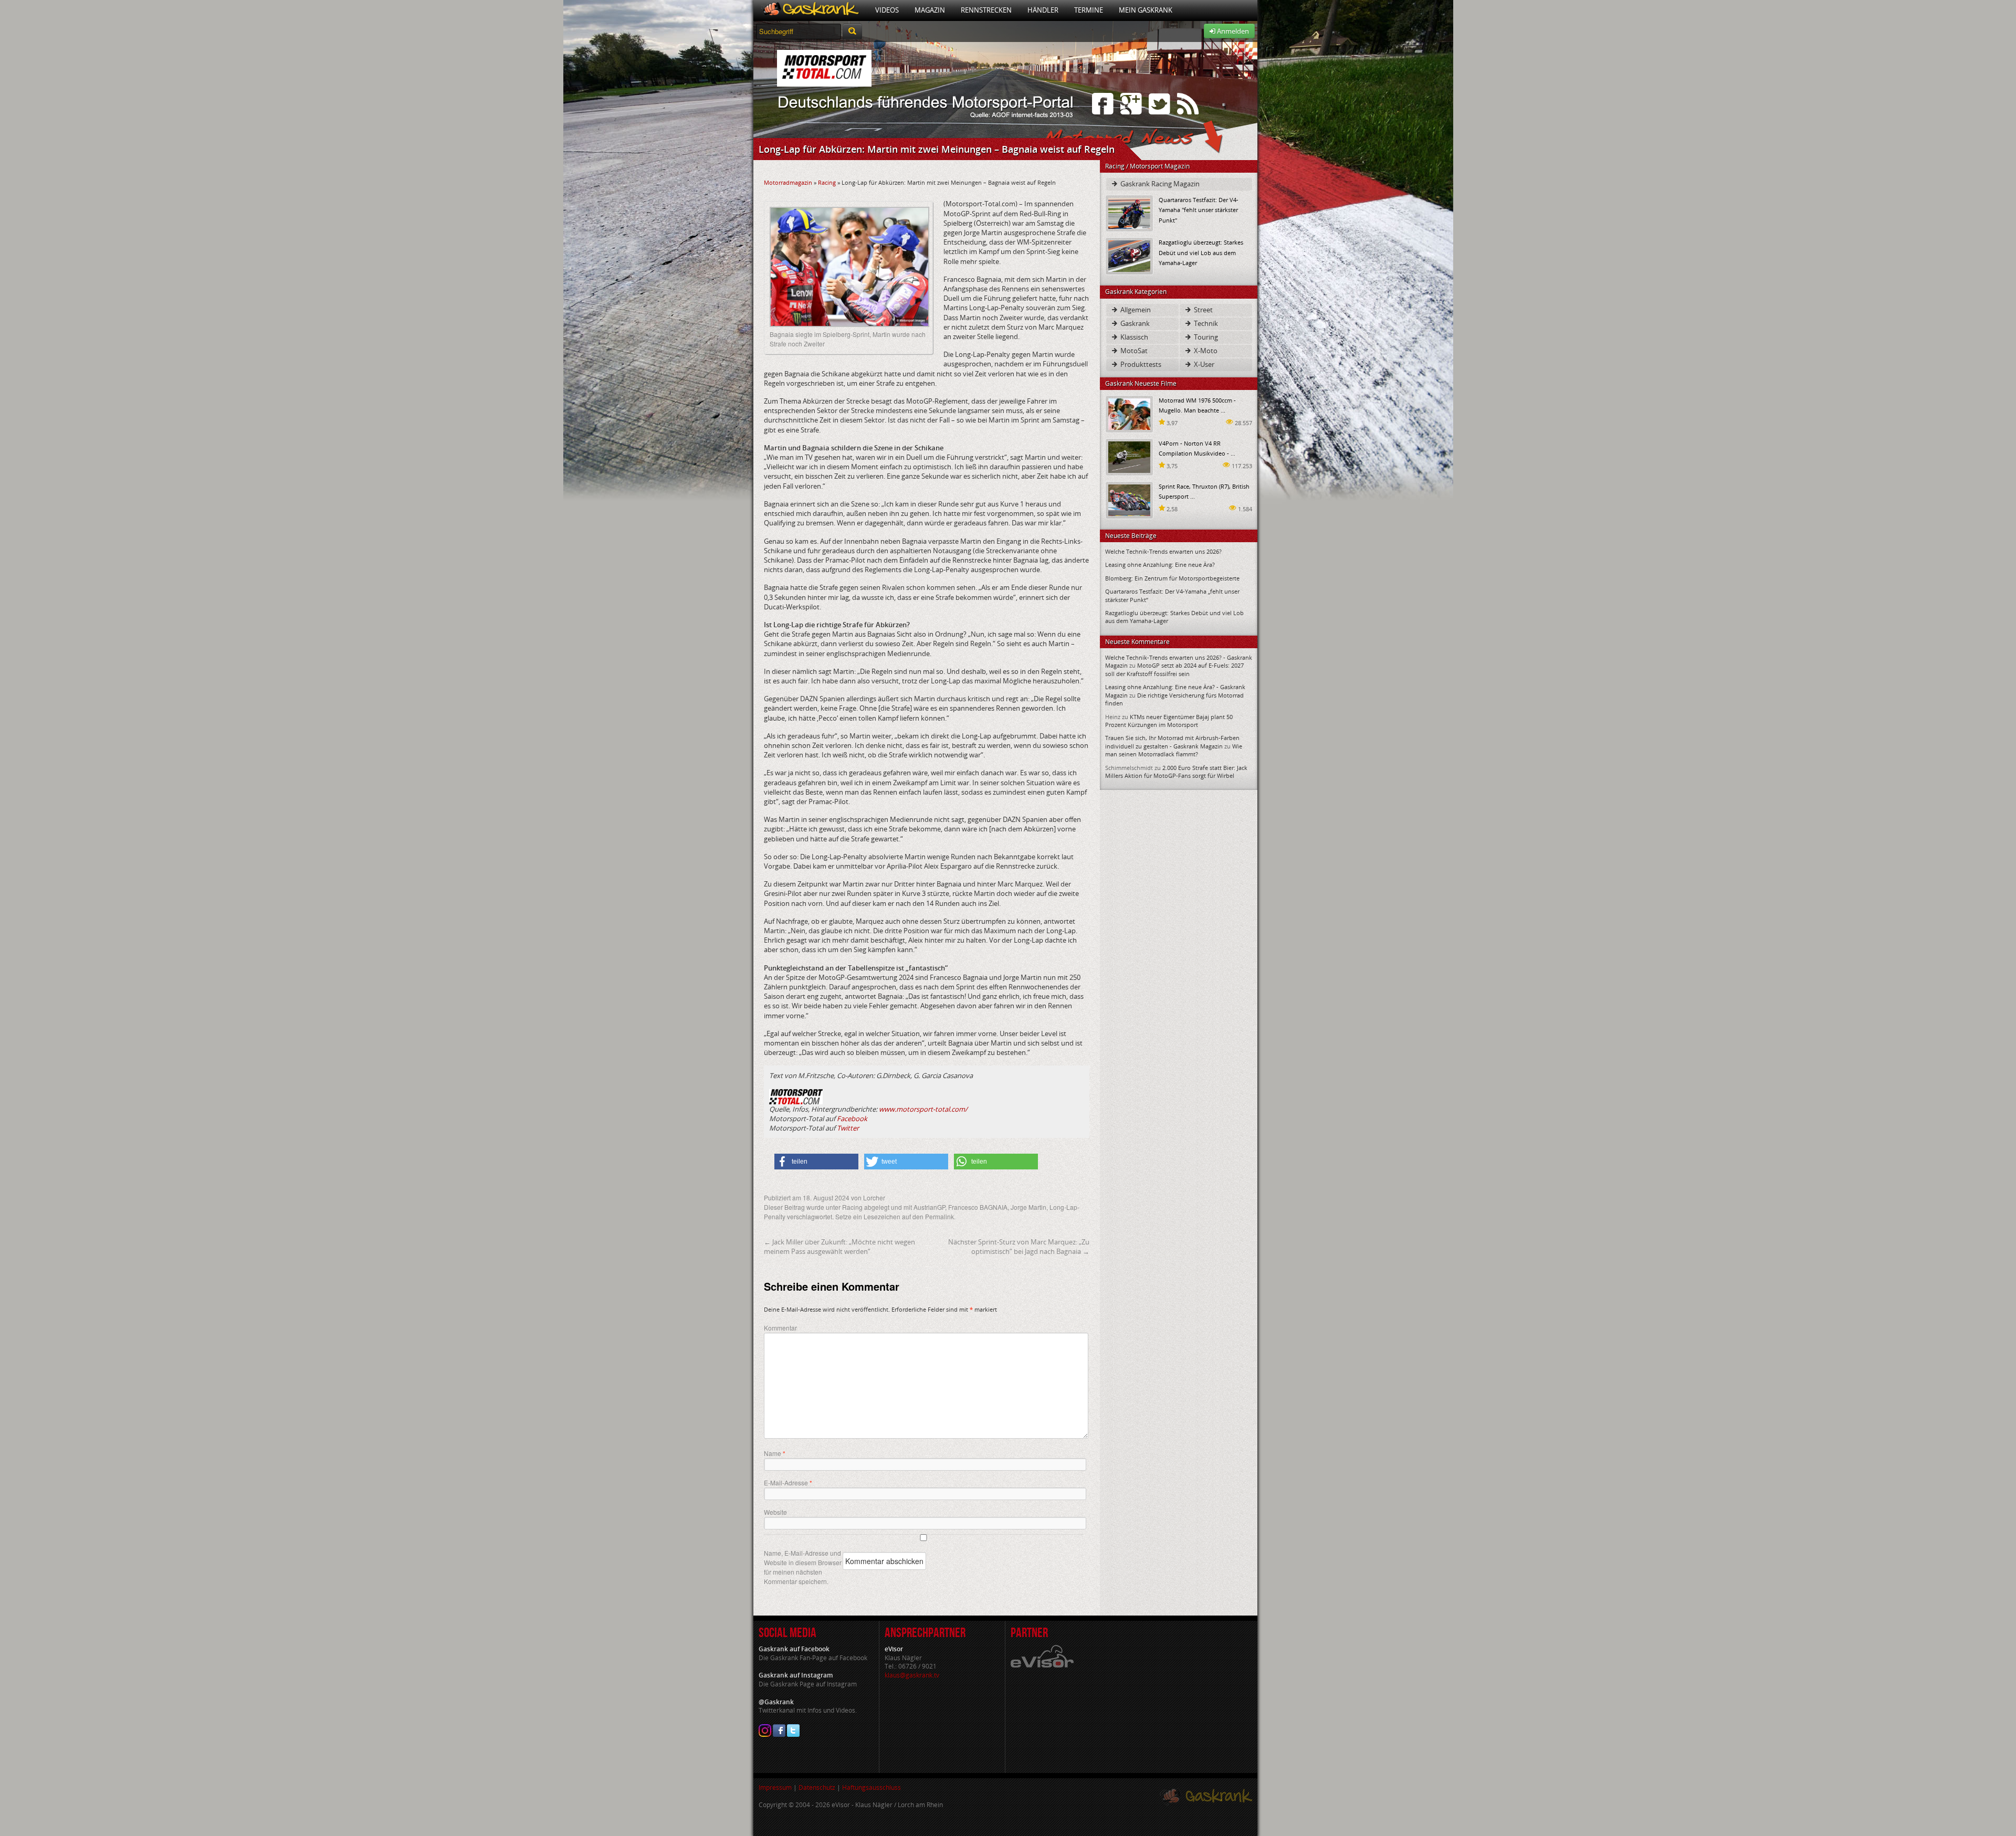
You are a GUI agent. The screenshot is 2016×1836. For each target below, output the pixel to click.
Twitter (848, 1128)
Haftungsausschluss (871, 1787)
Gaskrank (1134, 323)
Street (1203, 310)
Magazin (930, 10)
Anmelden (1232, 31)
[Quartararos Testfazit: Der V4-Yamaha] (1129, 213)
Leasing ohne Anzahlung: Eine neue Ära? (1160, 564)
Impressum (775, 1787)
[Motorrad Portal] (810, 10)
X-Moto (1205, 351)
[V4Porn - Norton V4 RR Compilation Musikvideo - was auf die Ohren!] (1129, 456)
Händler (1043, 10)
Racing (827, 182)
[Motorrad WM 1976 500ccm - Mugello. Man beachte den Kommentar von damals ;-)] (1129, 413)
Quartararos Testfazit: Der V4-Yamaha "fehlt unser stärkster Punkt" (1199, 210)
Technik (1205, 323)
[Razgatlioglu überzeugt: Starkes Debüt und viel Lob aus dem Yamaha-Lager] (1129, 255)
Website (775, 1512)
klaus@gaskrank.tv (912, 1675)
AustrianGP (929, 1207)
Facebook (852, 1119)
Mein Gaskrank (1146, 10)
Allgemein (1135, 310)
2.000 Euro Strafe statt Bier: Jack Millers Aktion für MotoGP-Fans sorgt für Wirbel (1176, 772)
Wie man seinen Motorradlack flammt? (1174, 750)
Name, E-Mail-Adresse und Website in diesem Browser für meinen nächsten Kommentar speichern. (803, 1567)
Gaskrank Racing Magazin (1159, 184)
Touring (1205, 337)
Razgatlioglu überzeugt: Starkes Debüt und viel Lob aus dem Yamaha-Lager (1201, 252)
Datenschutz (817, 1787)
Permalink (939, 1216)
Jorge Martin (1028, 1207)
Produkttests (1140, 364)
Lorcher (874, 1197)
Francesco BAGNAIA (978, 1207)
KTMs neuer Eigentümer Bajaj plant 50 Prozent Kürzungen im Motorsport (1169, 721)
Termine (1089, 10)
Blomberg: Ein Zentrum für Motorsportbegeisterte (1172, 578)
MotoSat (1133, 351)
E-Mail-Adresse (788, 1483)
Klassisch (1133, 337)
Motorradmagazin (788, 182)
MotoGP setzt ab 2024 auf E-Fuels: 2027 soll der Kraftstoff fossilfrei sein (1174, 669)
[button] (816, 1162)
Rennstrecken (986, 10)
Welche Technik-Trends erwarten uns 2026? (1163, 551)
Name (775, 1453)
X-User (1203, 364)
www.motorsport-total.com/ (923, 1109)
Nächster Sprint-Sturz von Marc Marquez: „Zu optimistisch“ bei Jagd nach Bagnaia (1019, 1247)
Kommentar (780, 1328)
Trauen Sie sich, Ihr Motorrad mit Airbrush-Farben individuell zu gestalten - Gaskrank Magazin (1172, 742)
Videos (887, 10)
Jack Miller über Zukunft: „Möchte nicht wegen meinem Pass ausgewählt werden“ (839, 1247)
